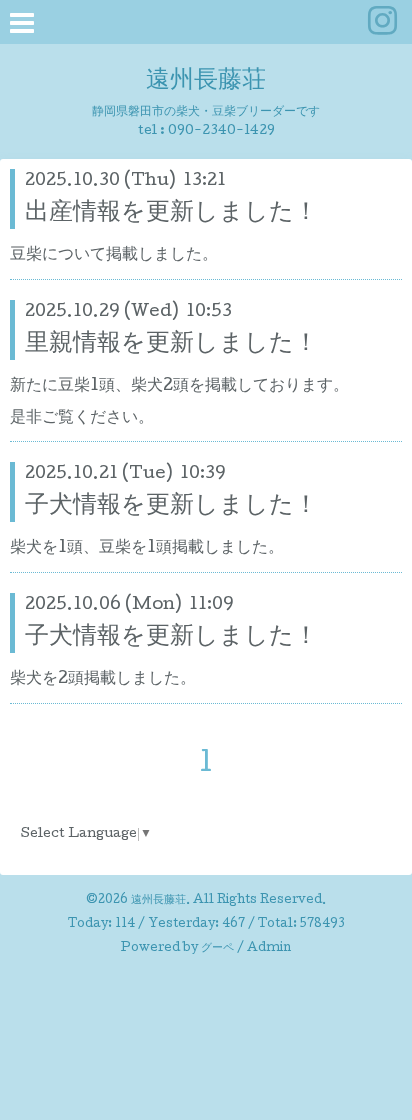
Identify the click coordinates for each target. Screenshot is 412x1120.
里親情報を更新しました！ (171, 344)
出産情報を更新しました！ (171, 213)
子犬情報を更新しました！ (171, 506)
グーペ (217, 949)
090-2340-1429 (221, 131)
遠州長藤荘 (206, 81)
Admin (269, 949)
